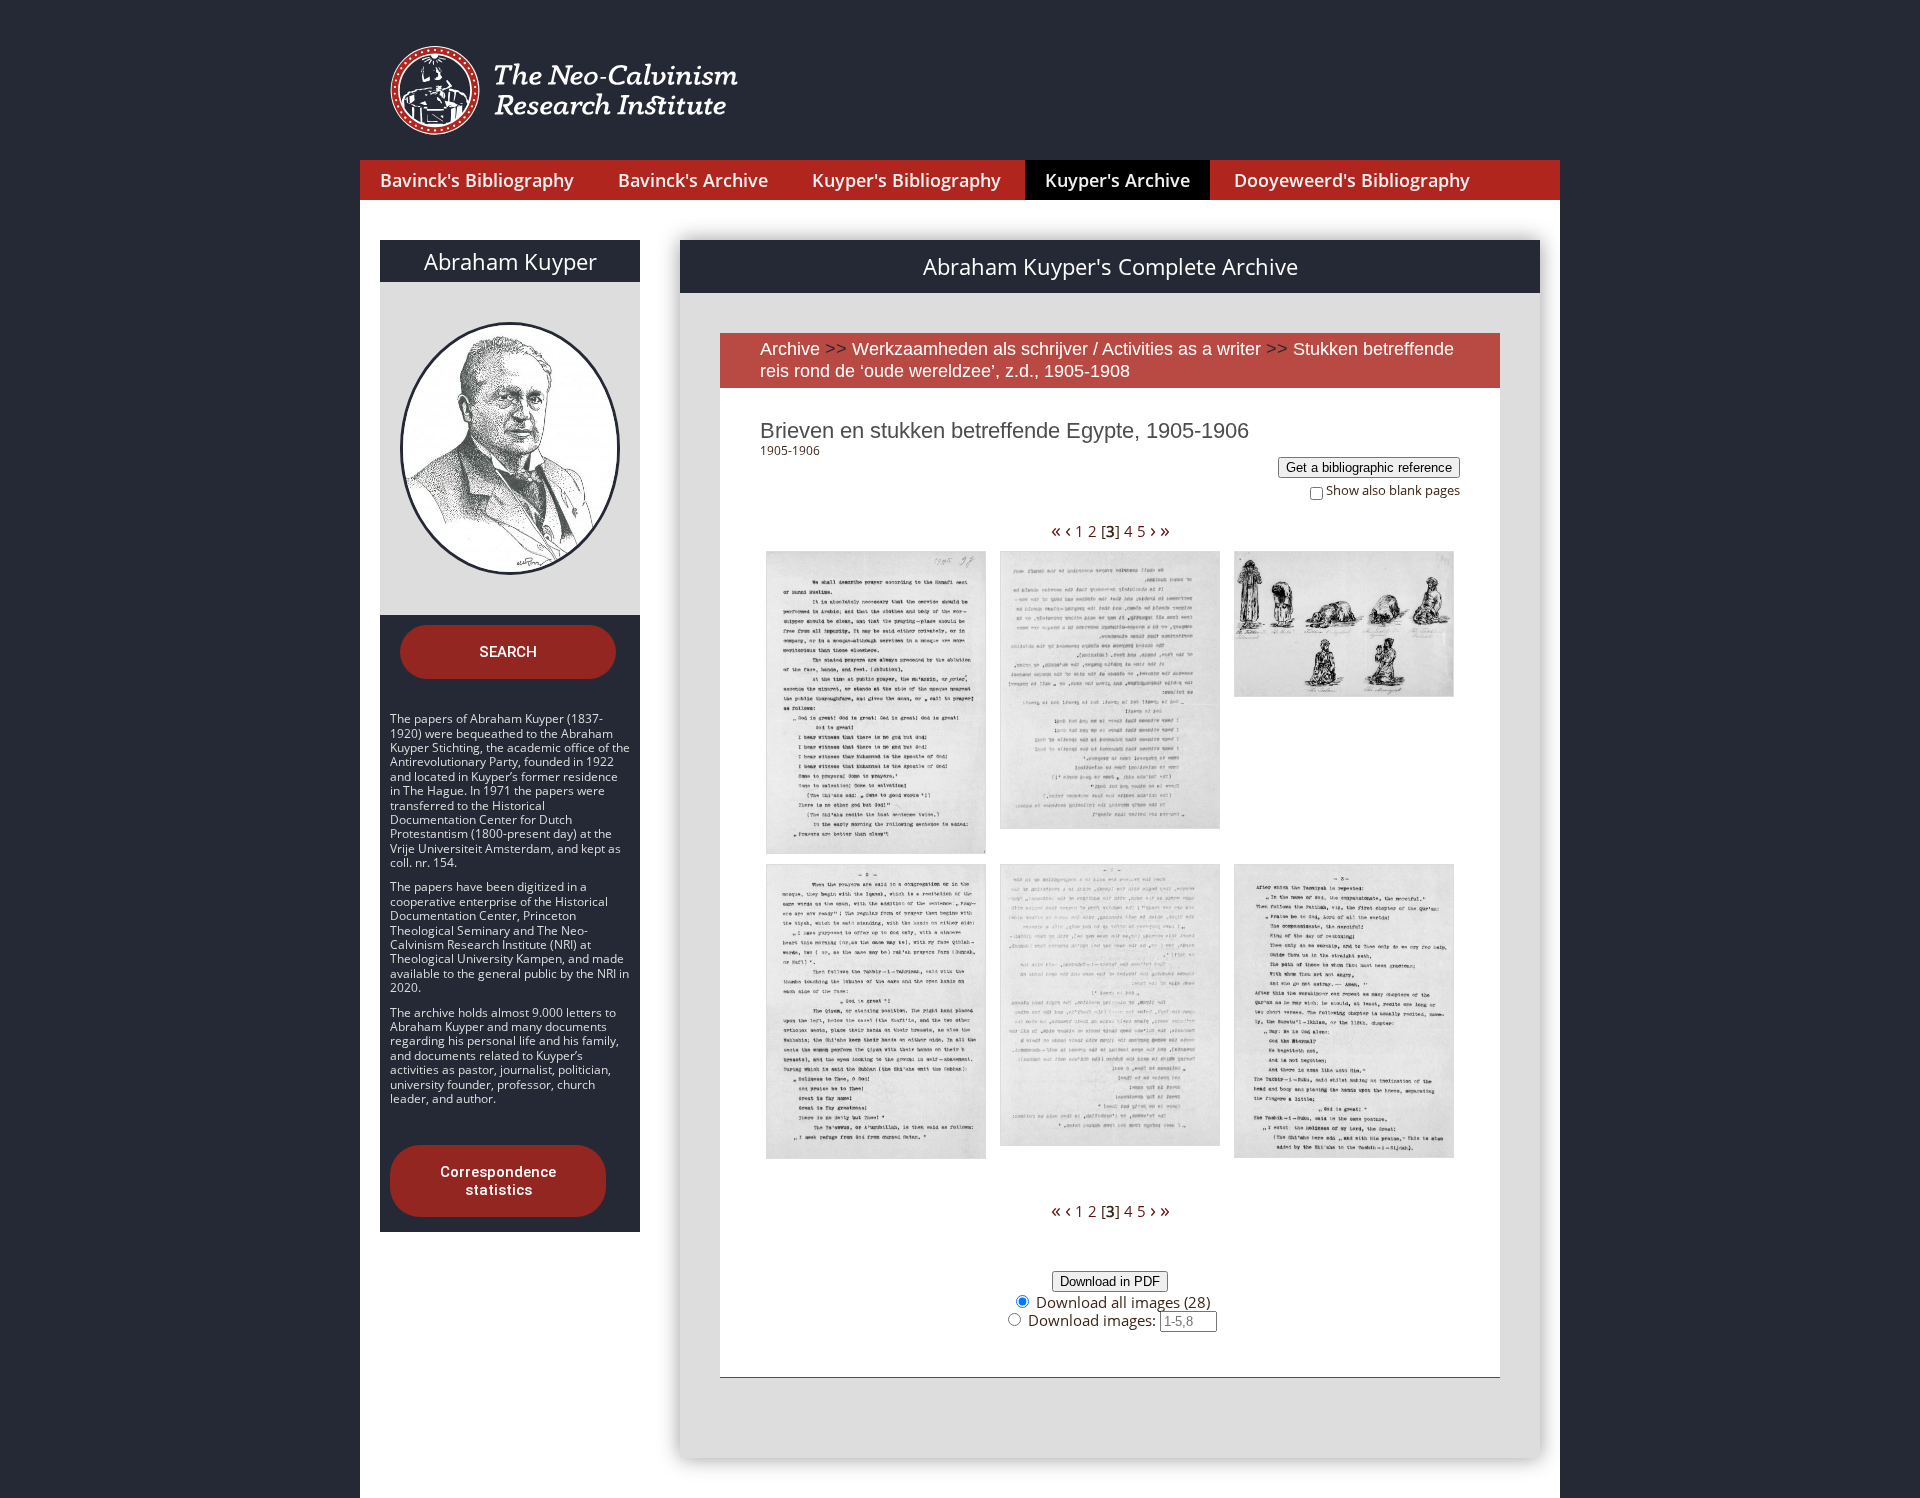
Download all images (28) (1123, 1302)
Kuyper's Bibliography (906, 180)
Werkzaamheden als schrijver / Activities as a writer (1059, 349)
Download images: (1094, 1320)
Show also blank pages (1393, 490)
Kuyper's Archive (1117, 180)
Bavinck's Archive (693, 180)
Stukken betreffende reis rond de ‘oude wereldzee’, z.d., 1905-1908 (1107, 360)
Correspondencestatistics (498, 1181)
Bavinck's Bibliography (477, 180)
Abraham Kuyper (510, 261)
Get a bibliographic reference (1369, 467)
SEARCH (508, 652)
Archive (790, 349)
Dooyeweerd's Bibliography (1352, 180)
